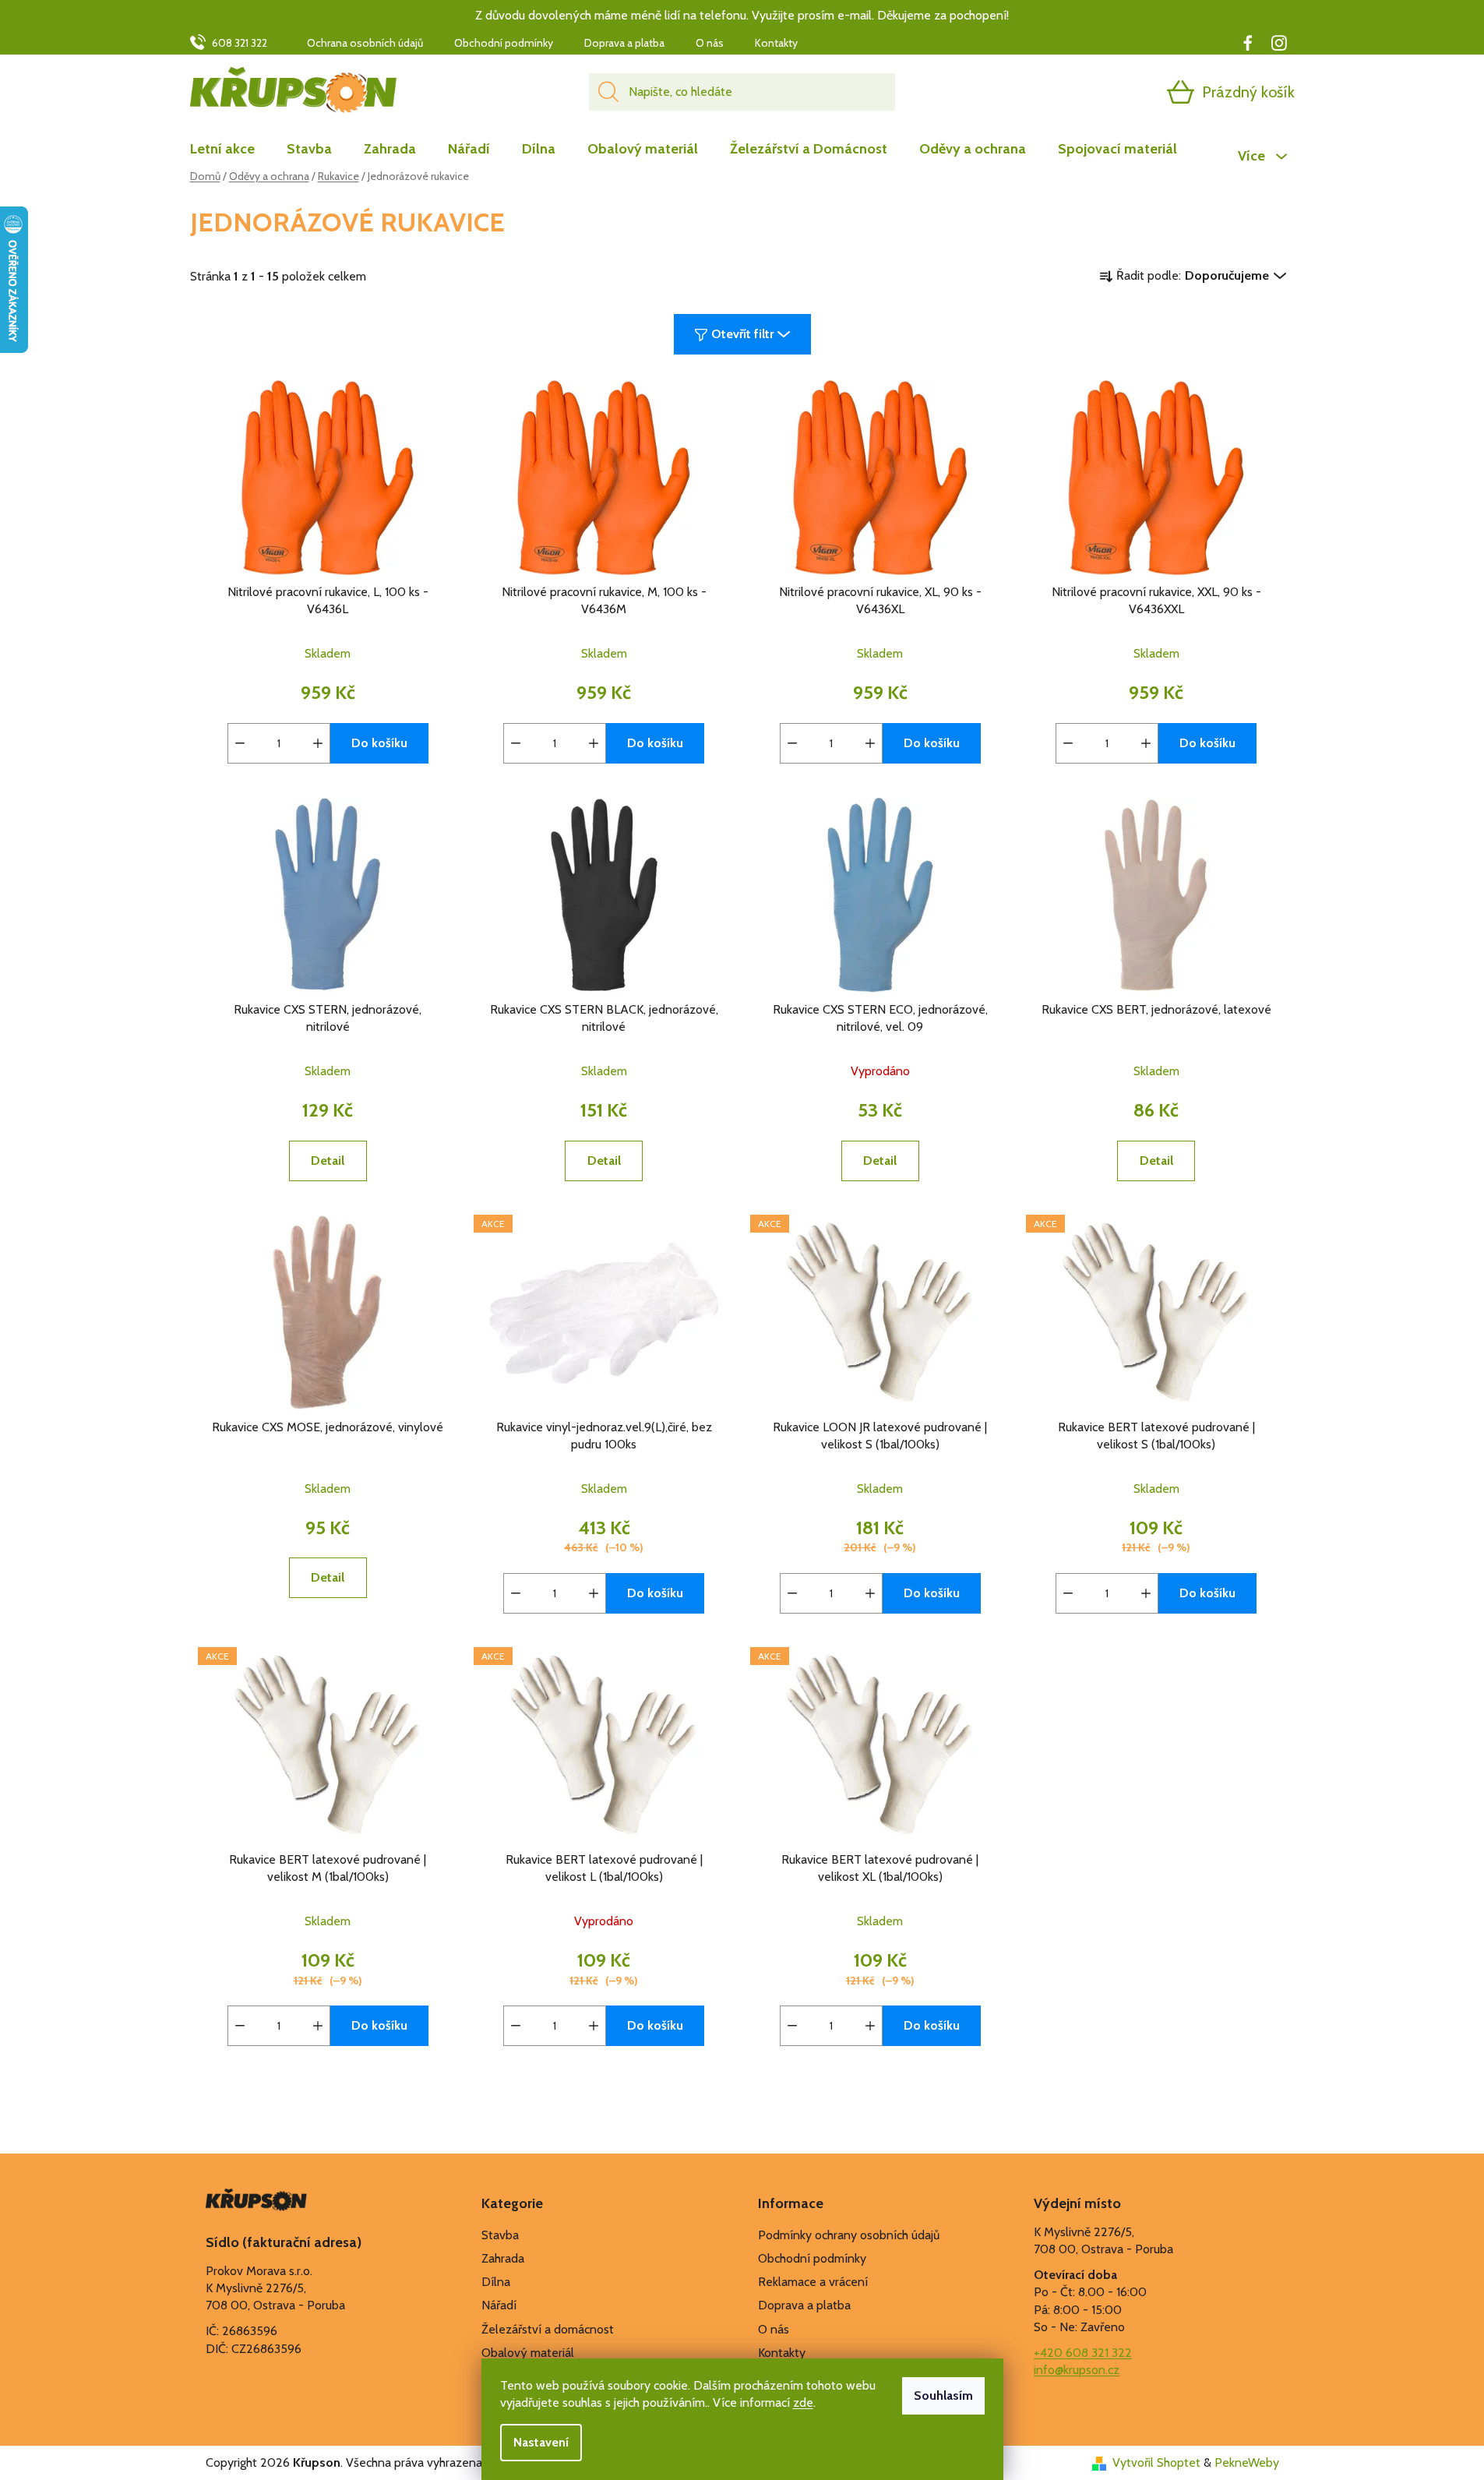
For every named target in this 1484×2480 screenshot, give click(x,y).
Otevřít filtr (742, 334)
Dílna (496, 2282)
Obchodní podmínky (504, 43)
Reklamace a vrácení (813, 2282)
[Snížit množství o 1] (240, 743)
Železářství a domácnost (548, 2329)
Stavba (500, 2235)
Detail (328, 1161)
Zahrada (503, 2258)
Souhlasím (943, 2395)
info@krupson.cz (1077, 2370)
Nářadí (499, 2305)
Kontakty (776, 43)
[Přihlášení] (1120, 92)
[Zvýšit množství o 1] (318, 743)
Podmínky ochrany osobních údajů (849, 2235)
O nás (710, 43)
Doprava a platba (624, 43)
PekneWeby (1247, 2462)
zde (803, 2402)
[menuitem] (230, 149)
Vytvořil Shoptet (1156, 2462)
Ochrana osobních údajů (365, 43)
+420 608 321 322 (1083, 2353)
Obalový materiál (528, 2353)
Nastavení (541, 2442)
